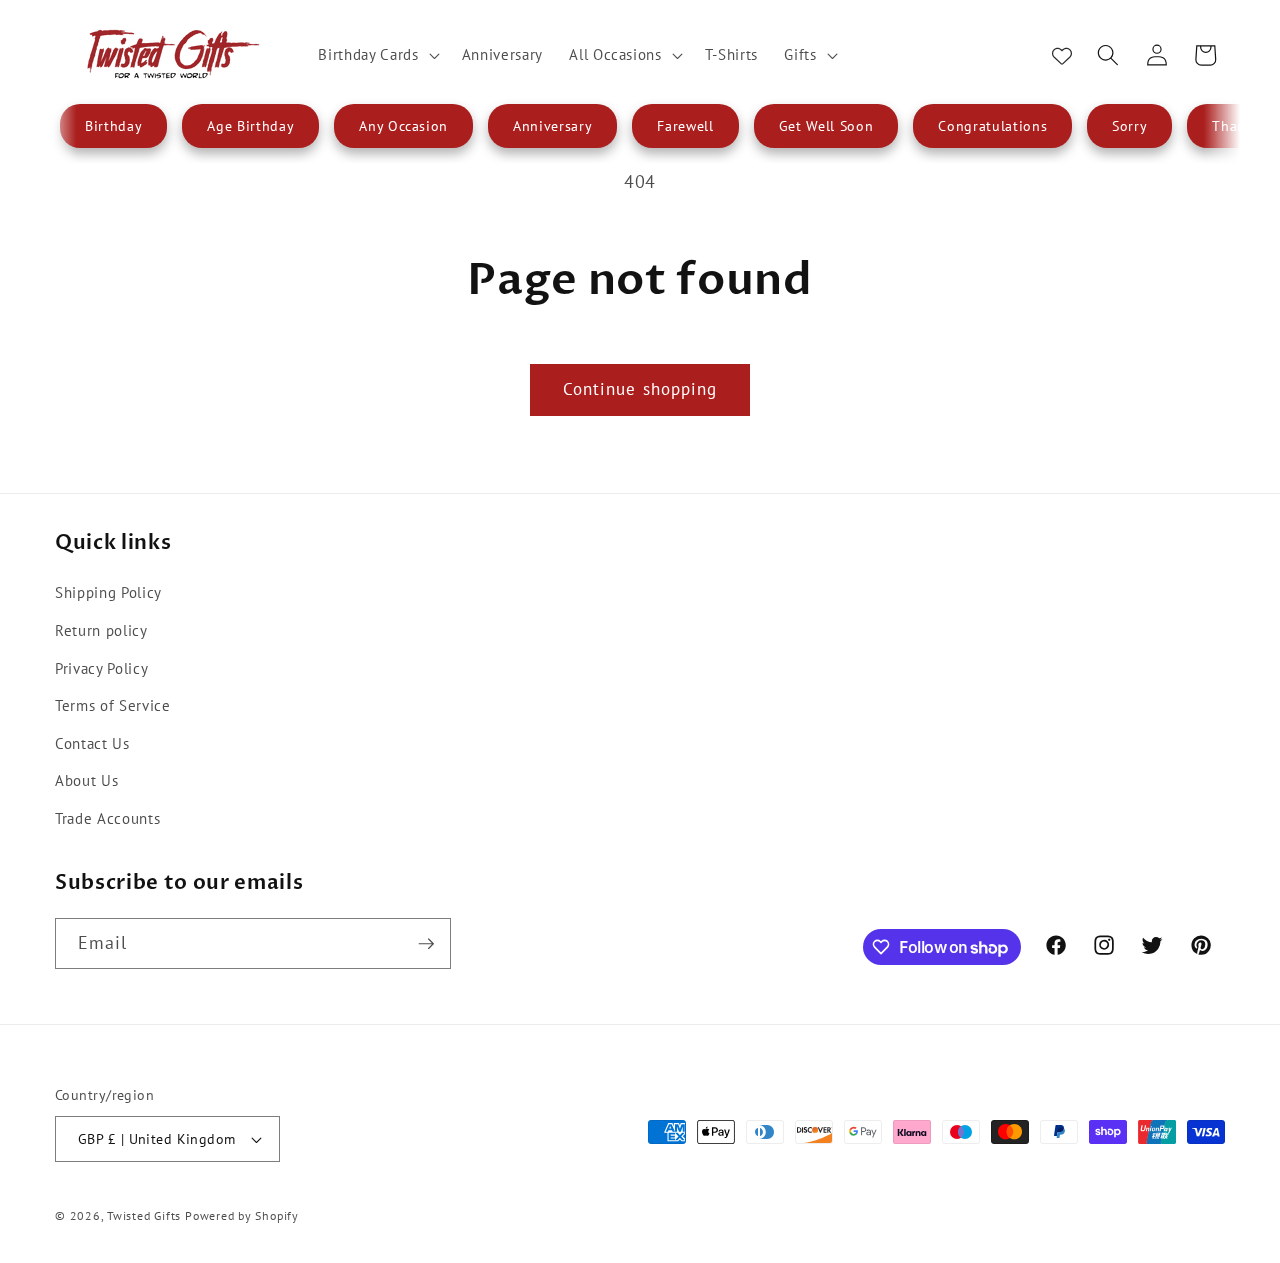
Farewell (685, 126)
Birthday (113, 126)
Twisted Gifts (144, 1215)
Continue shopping (640, 389)
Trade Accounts (107, 818)
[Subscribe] (426, 944)
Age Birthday (250, 126)
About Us (86, 780)
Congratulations (992, 126)
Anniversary (552, 126)
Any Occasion (403, 126)
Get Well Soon (826, 126)
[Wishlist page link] (1062, 55)
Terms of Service (113, 705)
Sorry (1129, 126)
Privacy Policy (101, 668)
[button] (376, 55)
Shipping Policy (108, 592)
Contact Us (92, 743)
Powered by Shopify (242, 1215)
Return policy (101, 630)
